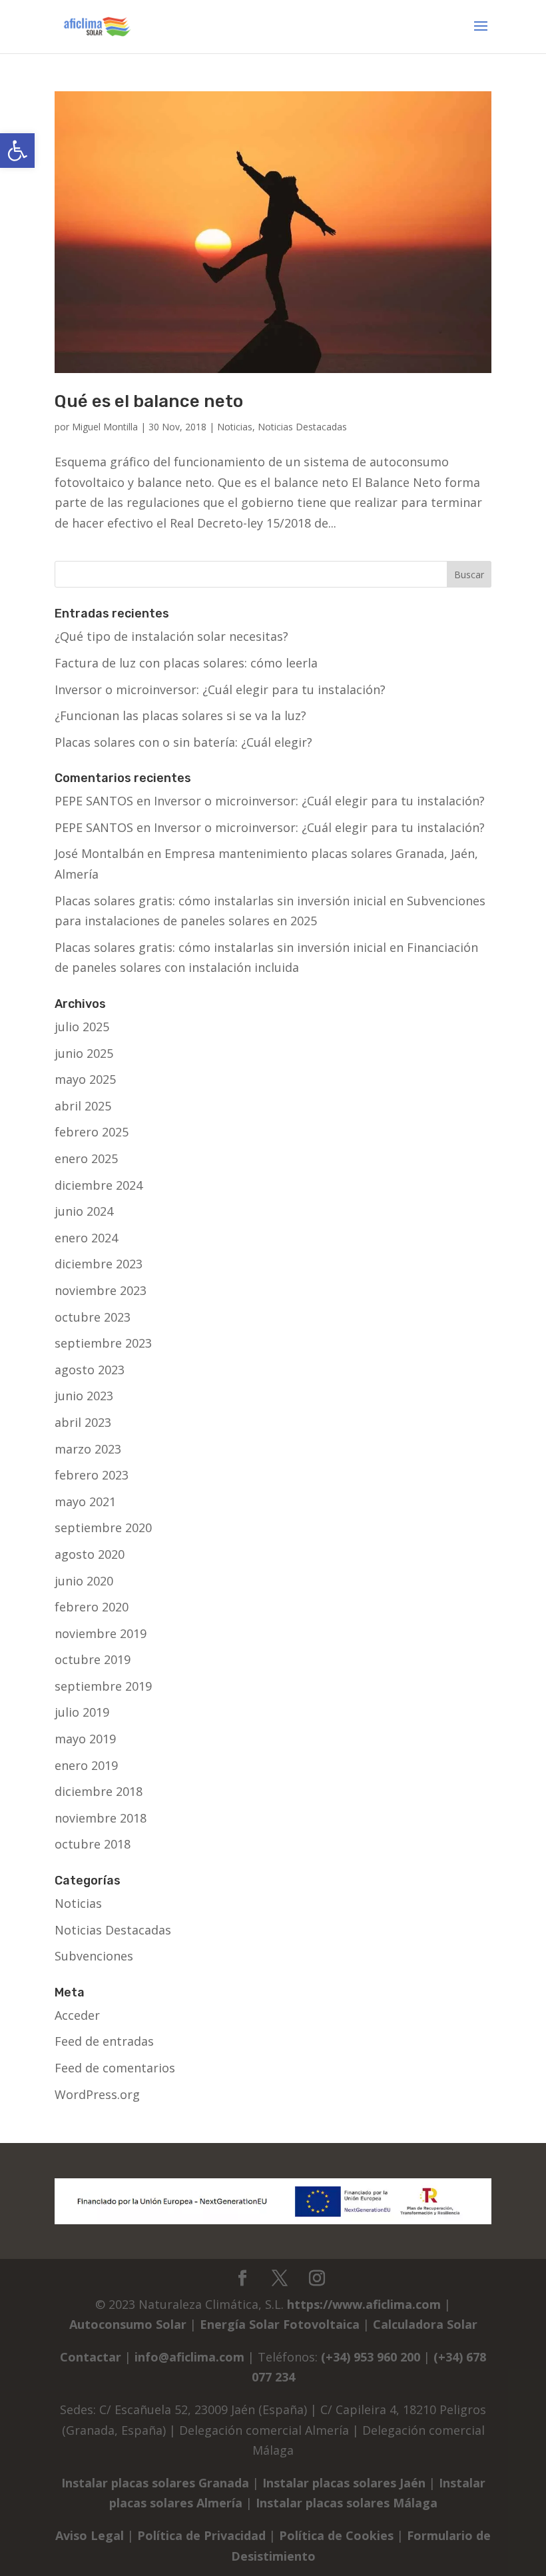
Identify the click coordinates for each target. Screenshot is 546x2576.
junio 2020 (84, 1581)
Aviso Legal (90, 2535)
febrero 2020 (92, 1607)
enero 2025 (86, 1158)
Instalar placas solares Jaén (344, 2483)
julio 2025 (82, 1027)
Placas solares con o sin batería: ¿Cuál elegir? (183, 742)
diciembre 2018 (99, 1791)
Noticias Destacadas (302, 427)
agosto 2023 (90, 1370)
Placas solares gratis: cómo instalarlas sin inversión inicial (220, 901)
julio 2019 (82, 1712)
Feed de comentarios (115, 2068)
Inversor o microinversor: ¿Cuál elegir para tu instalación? (220, 689)
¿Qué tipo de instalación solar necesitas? (171, 636)
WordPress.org (97, 2094)
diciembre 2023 (99, 1264)
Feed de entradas (104, 2041)
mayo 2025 (85, 1079)
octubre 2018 (93, 1844)
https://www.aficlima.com (364, 2304)
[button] (17, 151)
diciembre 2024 (99, 1185)
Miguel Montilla (105, 427)
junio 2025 (84, 1053)
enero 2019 (86, 1765)
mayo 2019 (85, 1739)
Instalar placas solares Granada (155, 2483)
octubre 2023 (93, 1317)
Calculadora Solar (425, 2324)
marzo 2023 (88, 1449)
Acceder (77, 2015)
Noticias (235, 427)
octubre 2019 (93, 1659)
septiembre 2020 (103, 1527)
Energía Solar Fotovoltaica (280, 2324)
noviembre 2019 (101, 1633)
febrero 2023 (92, 1475)
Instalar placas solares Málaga (347, 2503)
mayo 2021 (85, 1502)
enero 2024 (86, 1238)
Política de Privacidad (201, 2535)
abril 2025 (83, 1106)
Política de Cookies (336, 2535)
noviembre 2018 (101, 1818)
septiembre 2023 (103, 1343)
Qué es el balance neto (149, 401)
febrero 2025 (92, 1132)
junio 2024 (84, 1211)
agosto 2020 (90, 1554)
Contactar (91, 2357)
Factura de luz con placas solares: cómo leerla (186, 663)
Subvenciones (94, 1956)
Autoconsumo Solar (128, 2324)
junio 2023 (84, 1396)
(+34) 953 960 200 (371, 2357)
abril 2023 (83, 1422)
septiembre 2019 (103, 1686)
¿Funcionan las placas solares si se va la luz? (180, 715)
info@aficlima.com (189, 2357)
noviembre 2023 (101, 1290)
